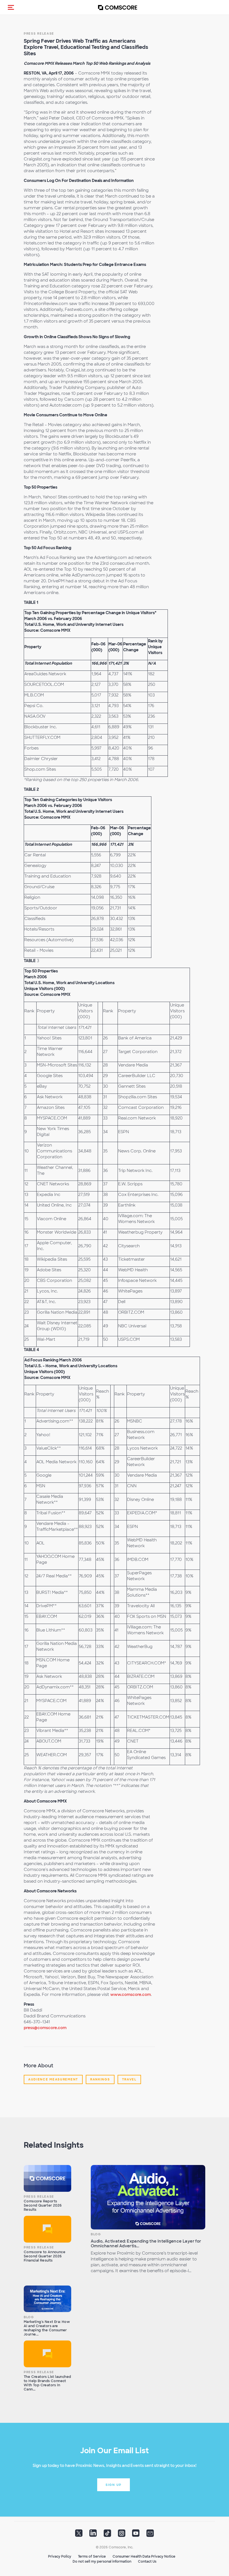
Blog (96, 2234)
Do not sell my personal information (102, 2561)
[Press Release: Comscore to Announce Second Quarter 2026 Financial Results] (47, 2229)
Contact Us (147, 2561)
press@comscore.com (45, 2028)
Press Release (39, 33)
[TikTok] (107, 2535)
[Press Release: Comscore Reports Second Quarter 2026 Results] (47, 2178)
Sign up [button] (114, 2485)
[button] (11, 7)
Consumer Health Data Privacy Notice (144, 2556)
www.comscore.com (131, 1995)
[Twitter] (79, 2535)
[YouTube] (136, 2535)
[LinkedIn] (93, 2535)
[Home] (118, 7)
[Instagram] (122, 2535)
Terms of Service (92, 2556)
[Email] (150, 2535)
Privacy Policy (60, 2556)
